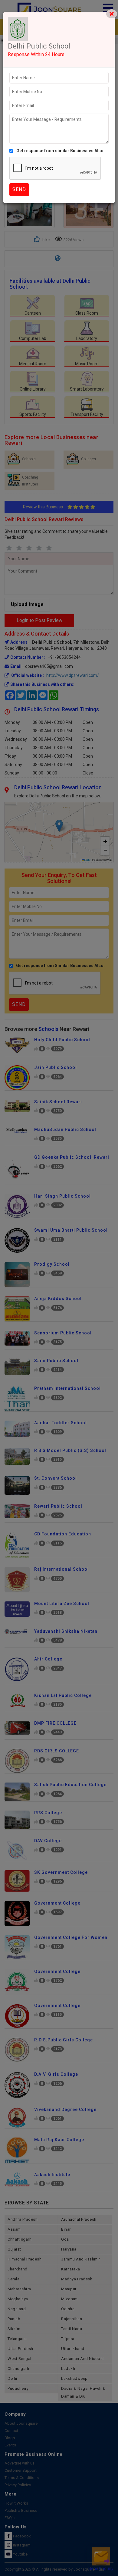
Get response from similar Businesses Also (60, 151)
